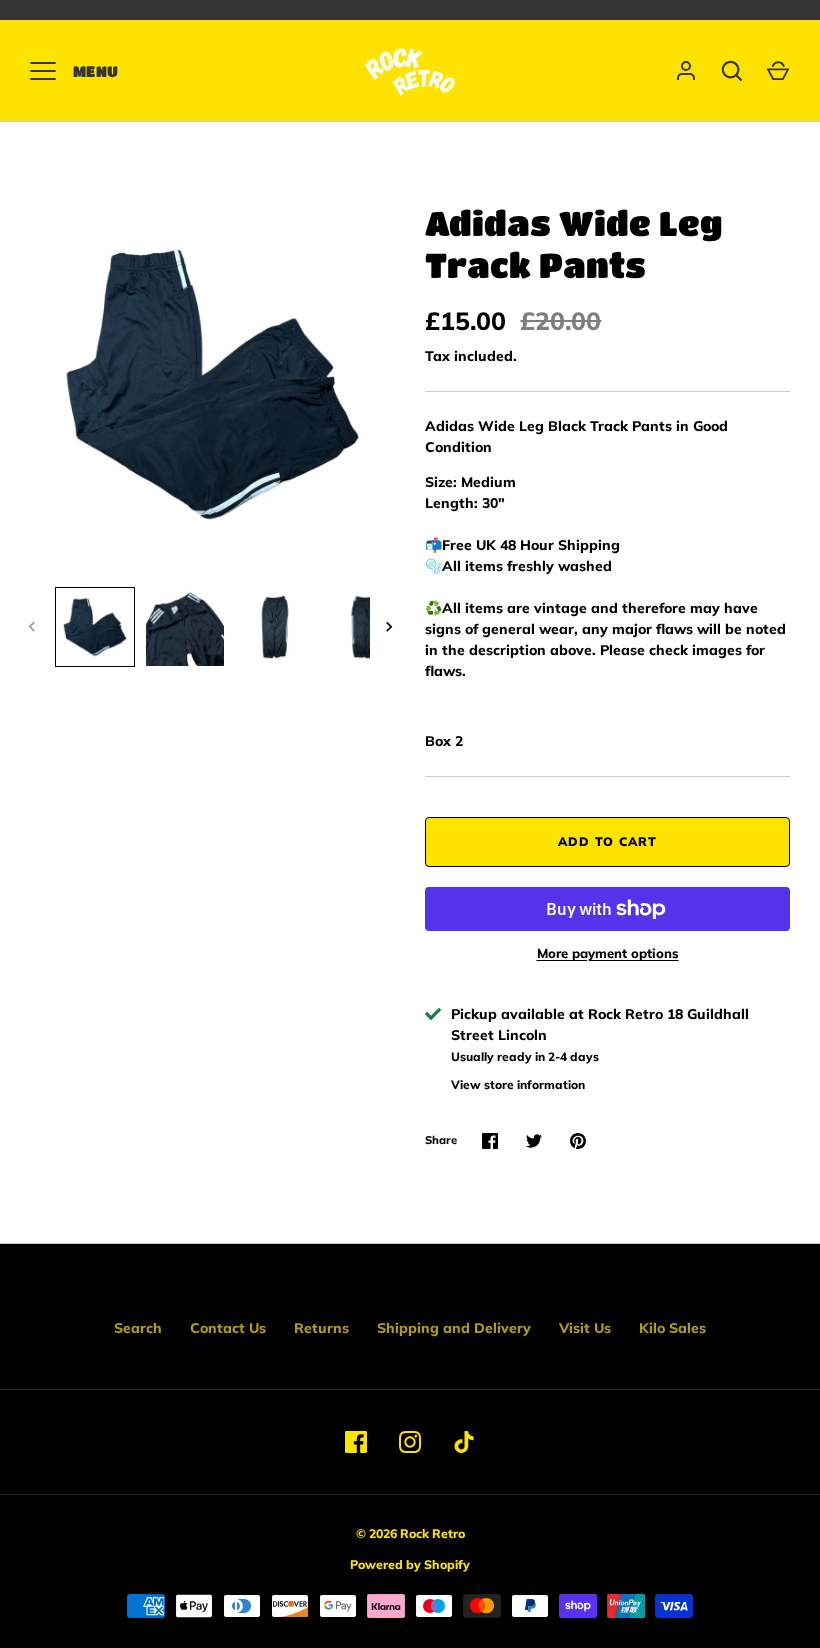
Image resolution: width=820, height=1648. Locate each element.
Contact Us (228, 1328)
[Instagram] (410, 1442)
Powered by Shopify (410, 1564)
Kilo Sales (672, 1328)
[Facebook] (356, 1442)
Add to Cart (607, 841)
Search (138, 1328)
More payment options (608, 953)
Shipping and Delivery (454, 1328)
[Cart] (778, 71)
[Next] (391, 627)
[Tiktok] (464, 1442)
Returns (321, 1328)
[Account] (686, 71)
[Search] (732, 71)
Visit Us (585, 1328)
